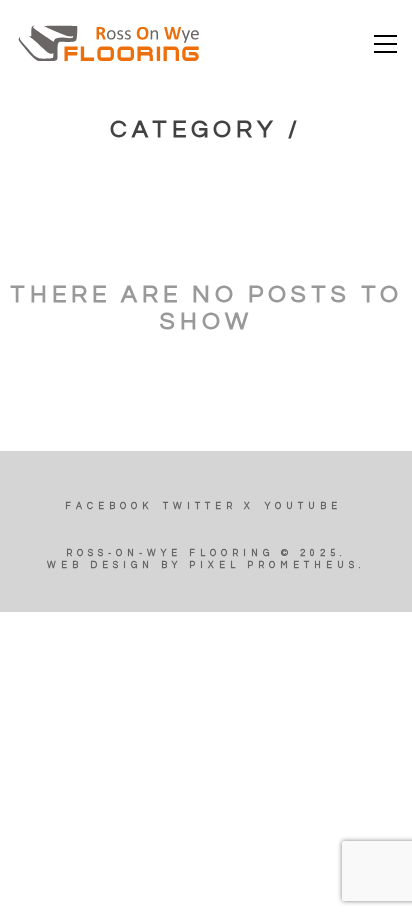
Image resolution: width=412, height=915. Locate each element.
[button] (385, 44)
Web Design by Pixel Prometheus (203, 565)
